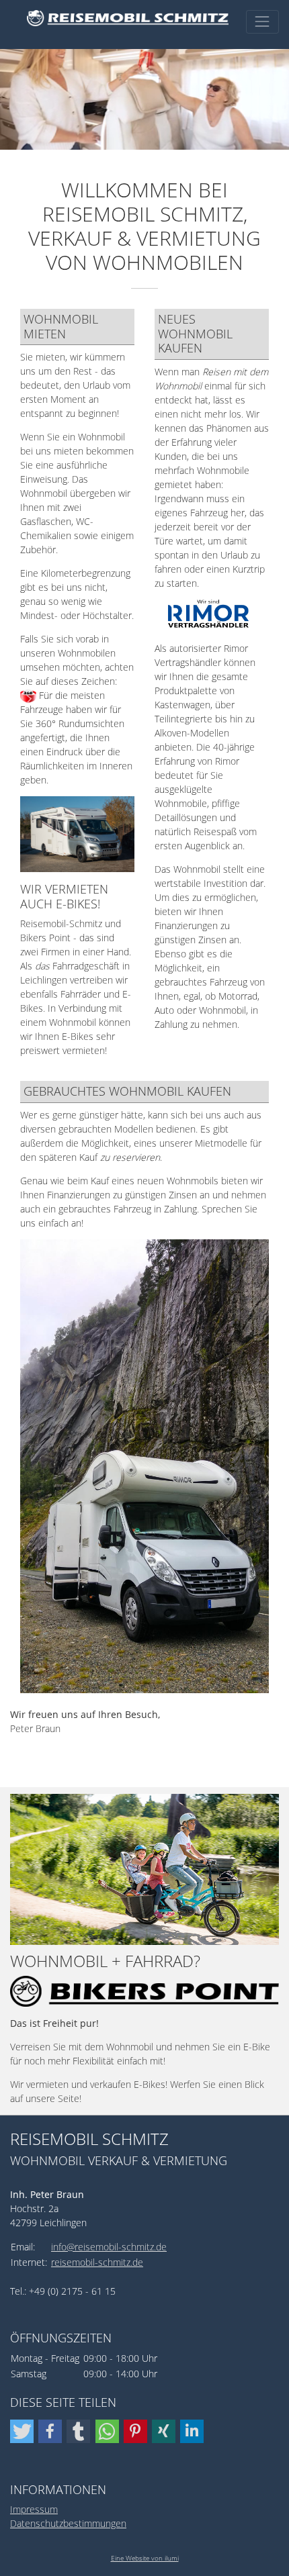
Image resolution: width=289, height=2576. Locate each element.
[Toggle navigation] (262, 22)
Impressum (34, 2509)
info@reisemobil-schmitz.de (109, 2247)
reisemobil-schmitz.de (97, 2262)
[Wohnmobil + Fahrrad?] (144, 1869)
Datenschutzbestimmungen (68, 2523)
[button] (22, 2431)
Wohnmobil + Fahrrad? (105, 1961)
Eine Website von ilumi (145, 2558)
